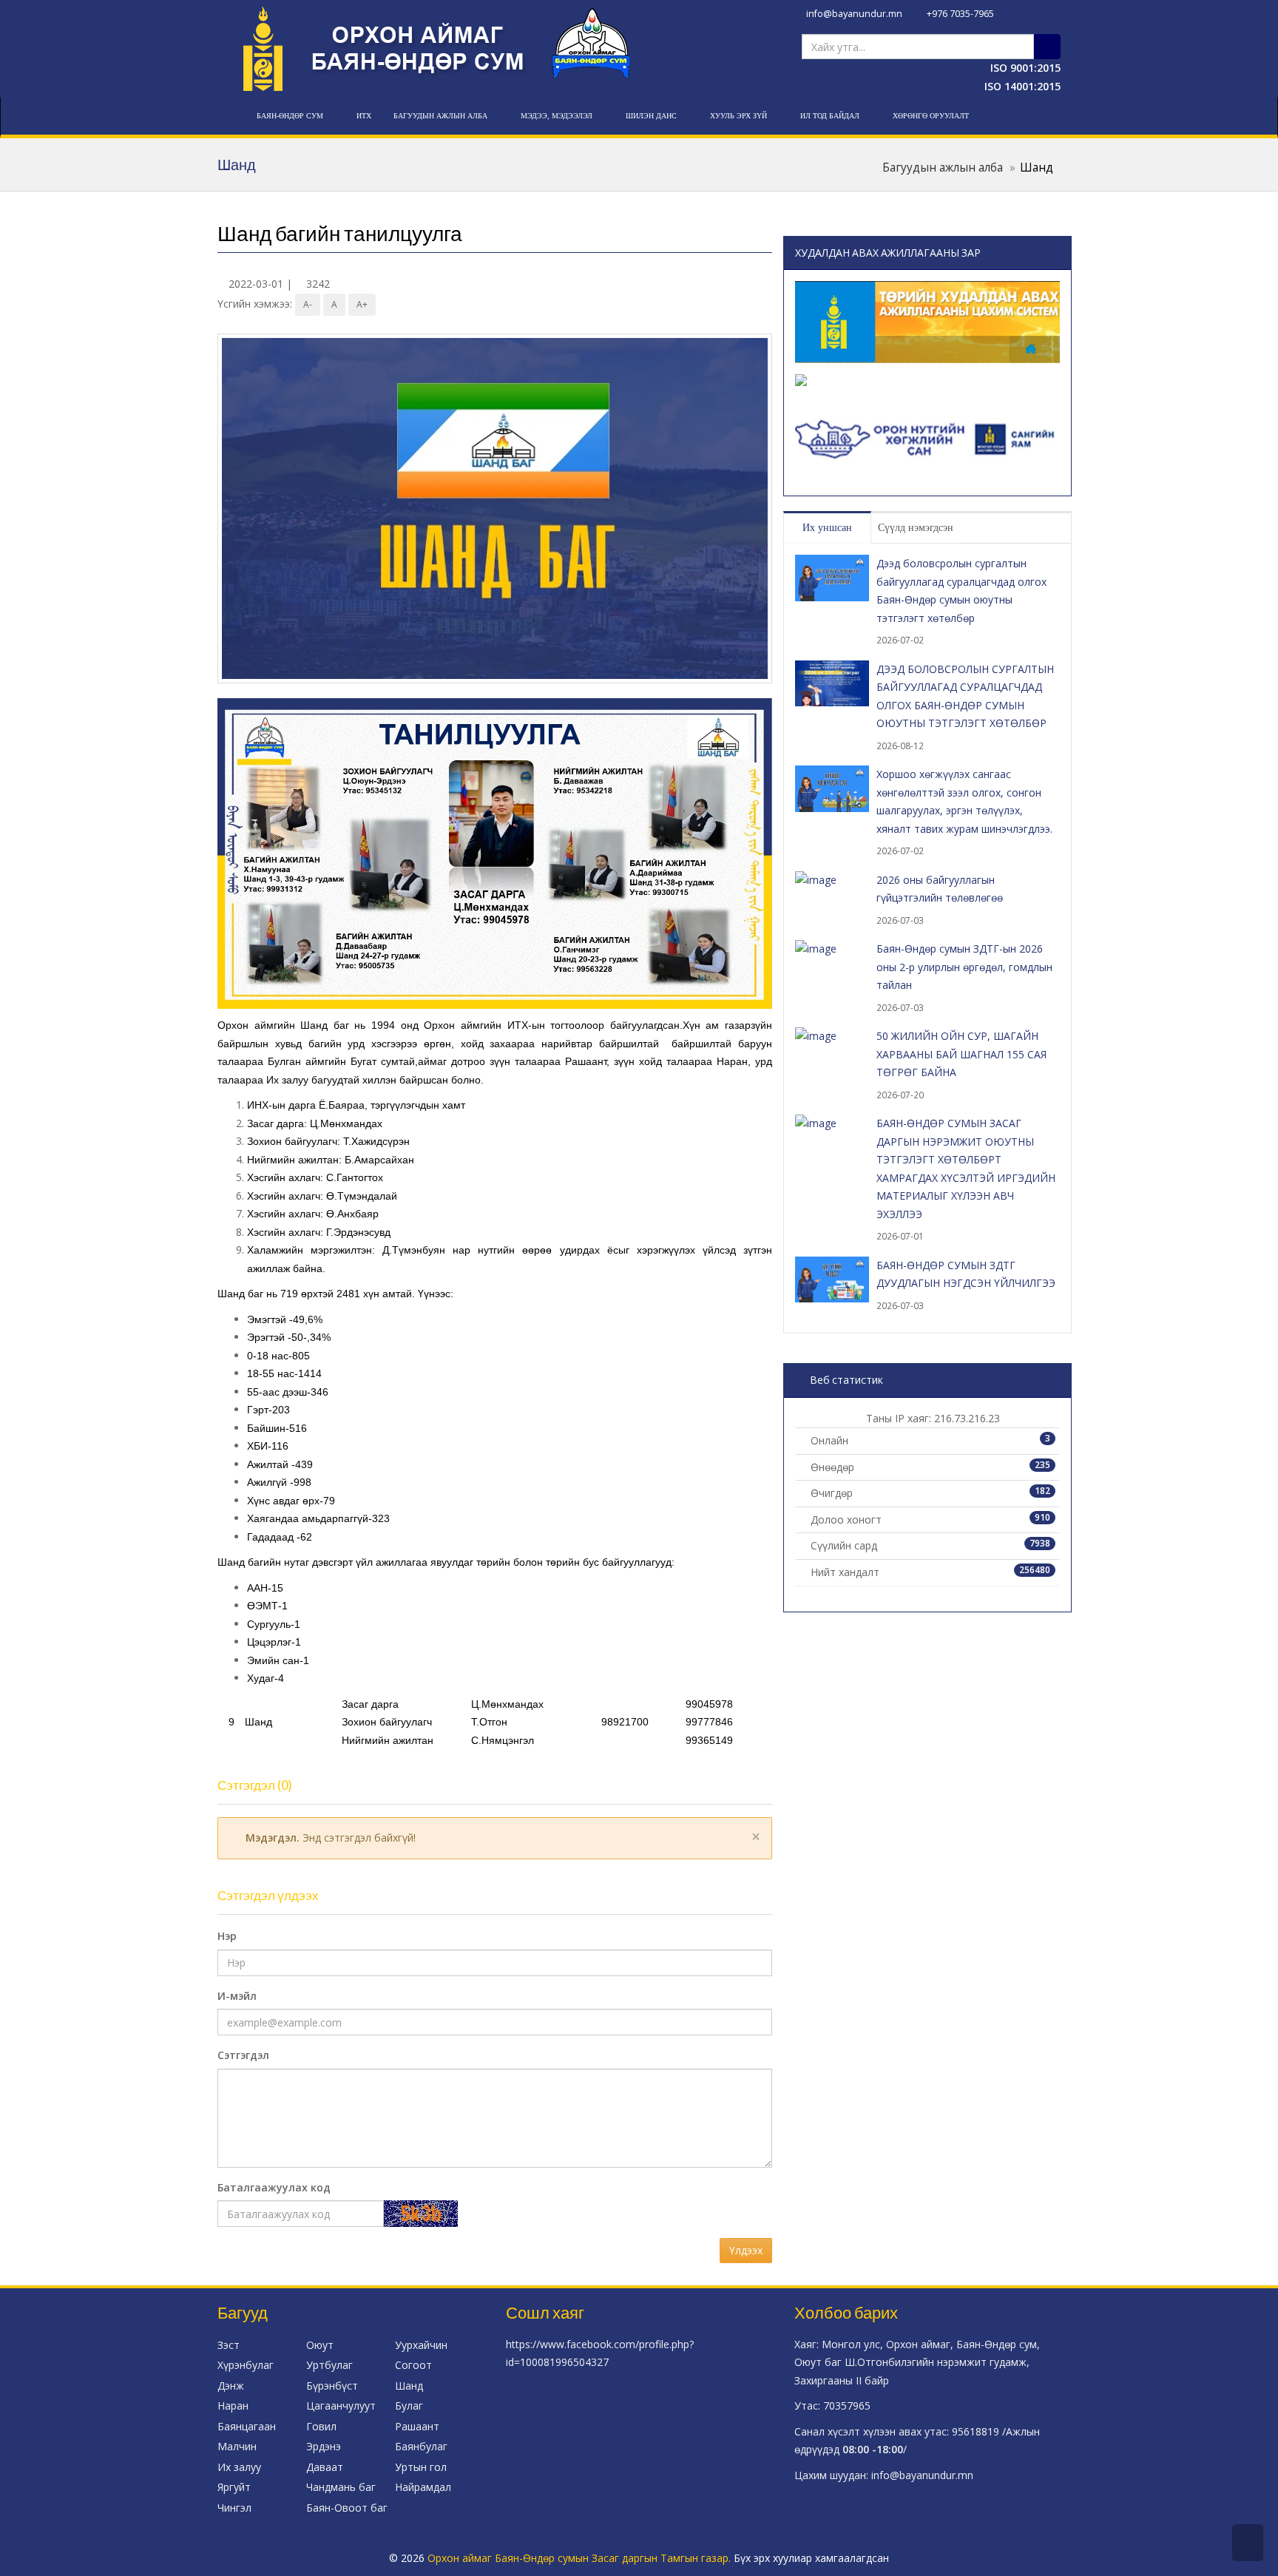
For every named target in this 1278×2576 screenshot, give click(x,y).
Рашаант (417, 2426)
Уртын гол (421, 2467)
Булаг (409, 2406)
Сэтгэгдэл (243, 2055)
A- (308, 304)
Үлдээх (746, 2250)
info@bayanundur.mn (853, 14)
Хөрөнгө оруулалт (931, 116)
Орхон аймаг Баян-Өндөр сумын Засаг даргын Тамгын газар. (581, 2558)
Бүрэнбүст (332, 2386)
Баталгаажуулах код (274, 2187)
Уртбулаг (329, 2365)
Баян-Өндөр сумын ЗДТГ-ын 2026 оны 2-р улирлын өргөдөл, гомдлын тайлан (964, 967)
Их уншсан (827, 528)
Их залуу (239, 2467)
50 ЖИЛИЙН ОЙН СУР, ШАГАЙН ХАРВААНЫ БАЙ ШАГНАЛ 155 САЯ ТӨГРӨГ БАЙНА (961, 1054)
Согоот (413, 2365)
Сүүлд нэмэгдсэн (916, 528)
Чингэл (234, 2508)
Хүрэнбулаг (246, 2365)
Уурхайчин (421, 2345)
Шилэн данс (651, 116)
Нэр (227, 1936)
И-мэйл (237, 1996)
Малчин (237, 2446)
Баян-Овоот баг (347, 2508)
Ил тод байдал (830, 116)
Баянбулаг (421, 2446)
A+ (362, 304)
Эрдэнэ (324, 2446)
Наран (233, 2406)
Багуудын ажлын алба (440, 116)
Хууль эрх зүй (738, 116)
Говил (321, 2426)
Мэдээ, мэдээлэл (557, 116)
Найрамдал (423, 2487)
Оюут (320, 2345)
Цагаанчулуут (341, 2406)
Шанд (409, 2386)
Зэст (229, 2345)
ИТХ (364, 116)
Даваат (325, 2467)
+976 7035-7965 (959, 14)
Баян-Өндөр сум (290, 116)
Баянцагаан (247, 2426)
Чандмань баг (341, 2487)
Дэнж (231, 2386)
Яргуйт (234, 2487)
